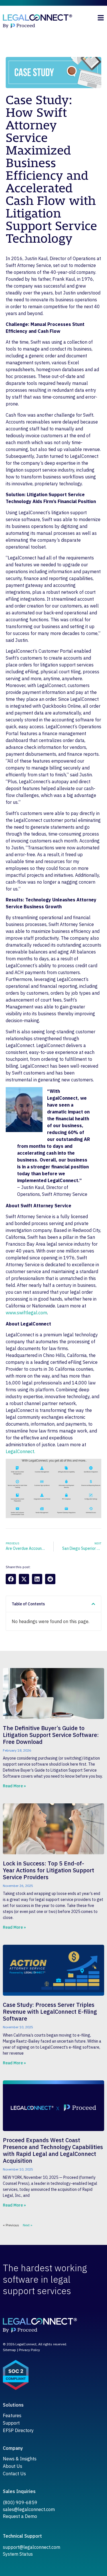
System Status (18, 2554)
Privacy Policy (29, 2350)
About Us (13, 2466)
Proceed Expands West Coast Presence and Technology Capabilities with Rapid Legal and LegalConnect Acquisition (53, 2150)
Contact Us (14, 2474)
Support (11, 2423)
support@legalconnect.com (32, 2547)
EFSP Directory (18, 2430)
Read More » (14, 1786)
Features (12, 2415)
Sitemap (9, 2350)
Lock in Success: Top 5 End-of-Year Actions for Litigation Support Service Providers (49, 1870)
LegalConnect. (20, 1451)
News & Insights (20, 2459)
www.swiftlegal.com (26, 1313)
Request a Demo (20, 2516)
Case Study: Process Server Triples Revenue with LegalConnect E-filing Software (50, 2012)
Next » (28, 2225)
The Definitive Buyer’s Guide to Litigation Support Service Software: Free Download (51, 1735)
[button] (11, 1579)
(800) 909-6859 (20, 2502)
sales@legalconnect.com (29, 2509)
